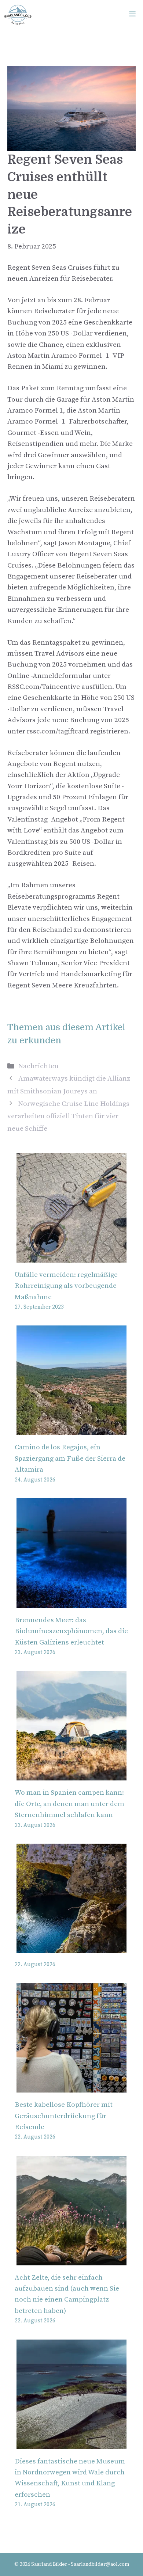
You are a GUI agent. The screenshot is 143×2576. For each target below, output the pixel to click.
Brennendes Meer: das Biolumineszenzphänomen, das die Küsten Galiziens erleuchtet (71, 1631)
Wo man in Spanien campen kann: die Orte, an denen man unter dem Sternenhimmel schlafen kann (69, 1804)
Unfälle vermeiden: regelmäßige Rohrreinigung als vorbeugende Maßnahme (66, 1286)
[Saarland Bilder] (18, 15)
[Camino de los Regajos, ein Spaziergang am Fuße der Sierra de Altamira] (71, 1429)
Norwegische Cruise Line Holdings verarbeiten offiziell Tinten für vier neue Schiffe (68, 1116)
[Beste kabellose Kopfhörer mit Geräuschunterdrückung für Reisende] (71, 2087)
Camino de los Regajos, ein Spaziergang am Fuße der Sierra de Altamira (70, 1458)
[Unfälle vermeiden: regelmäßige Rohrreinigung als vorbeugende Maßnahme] (71, 1257)
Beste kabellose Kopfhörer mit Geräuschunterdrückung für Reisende (64, 2116)
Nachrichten (38, 1066)
